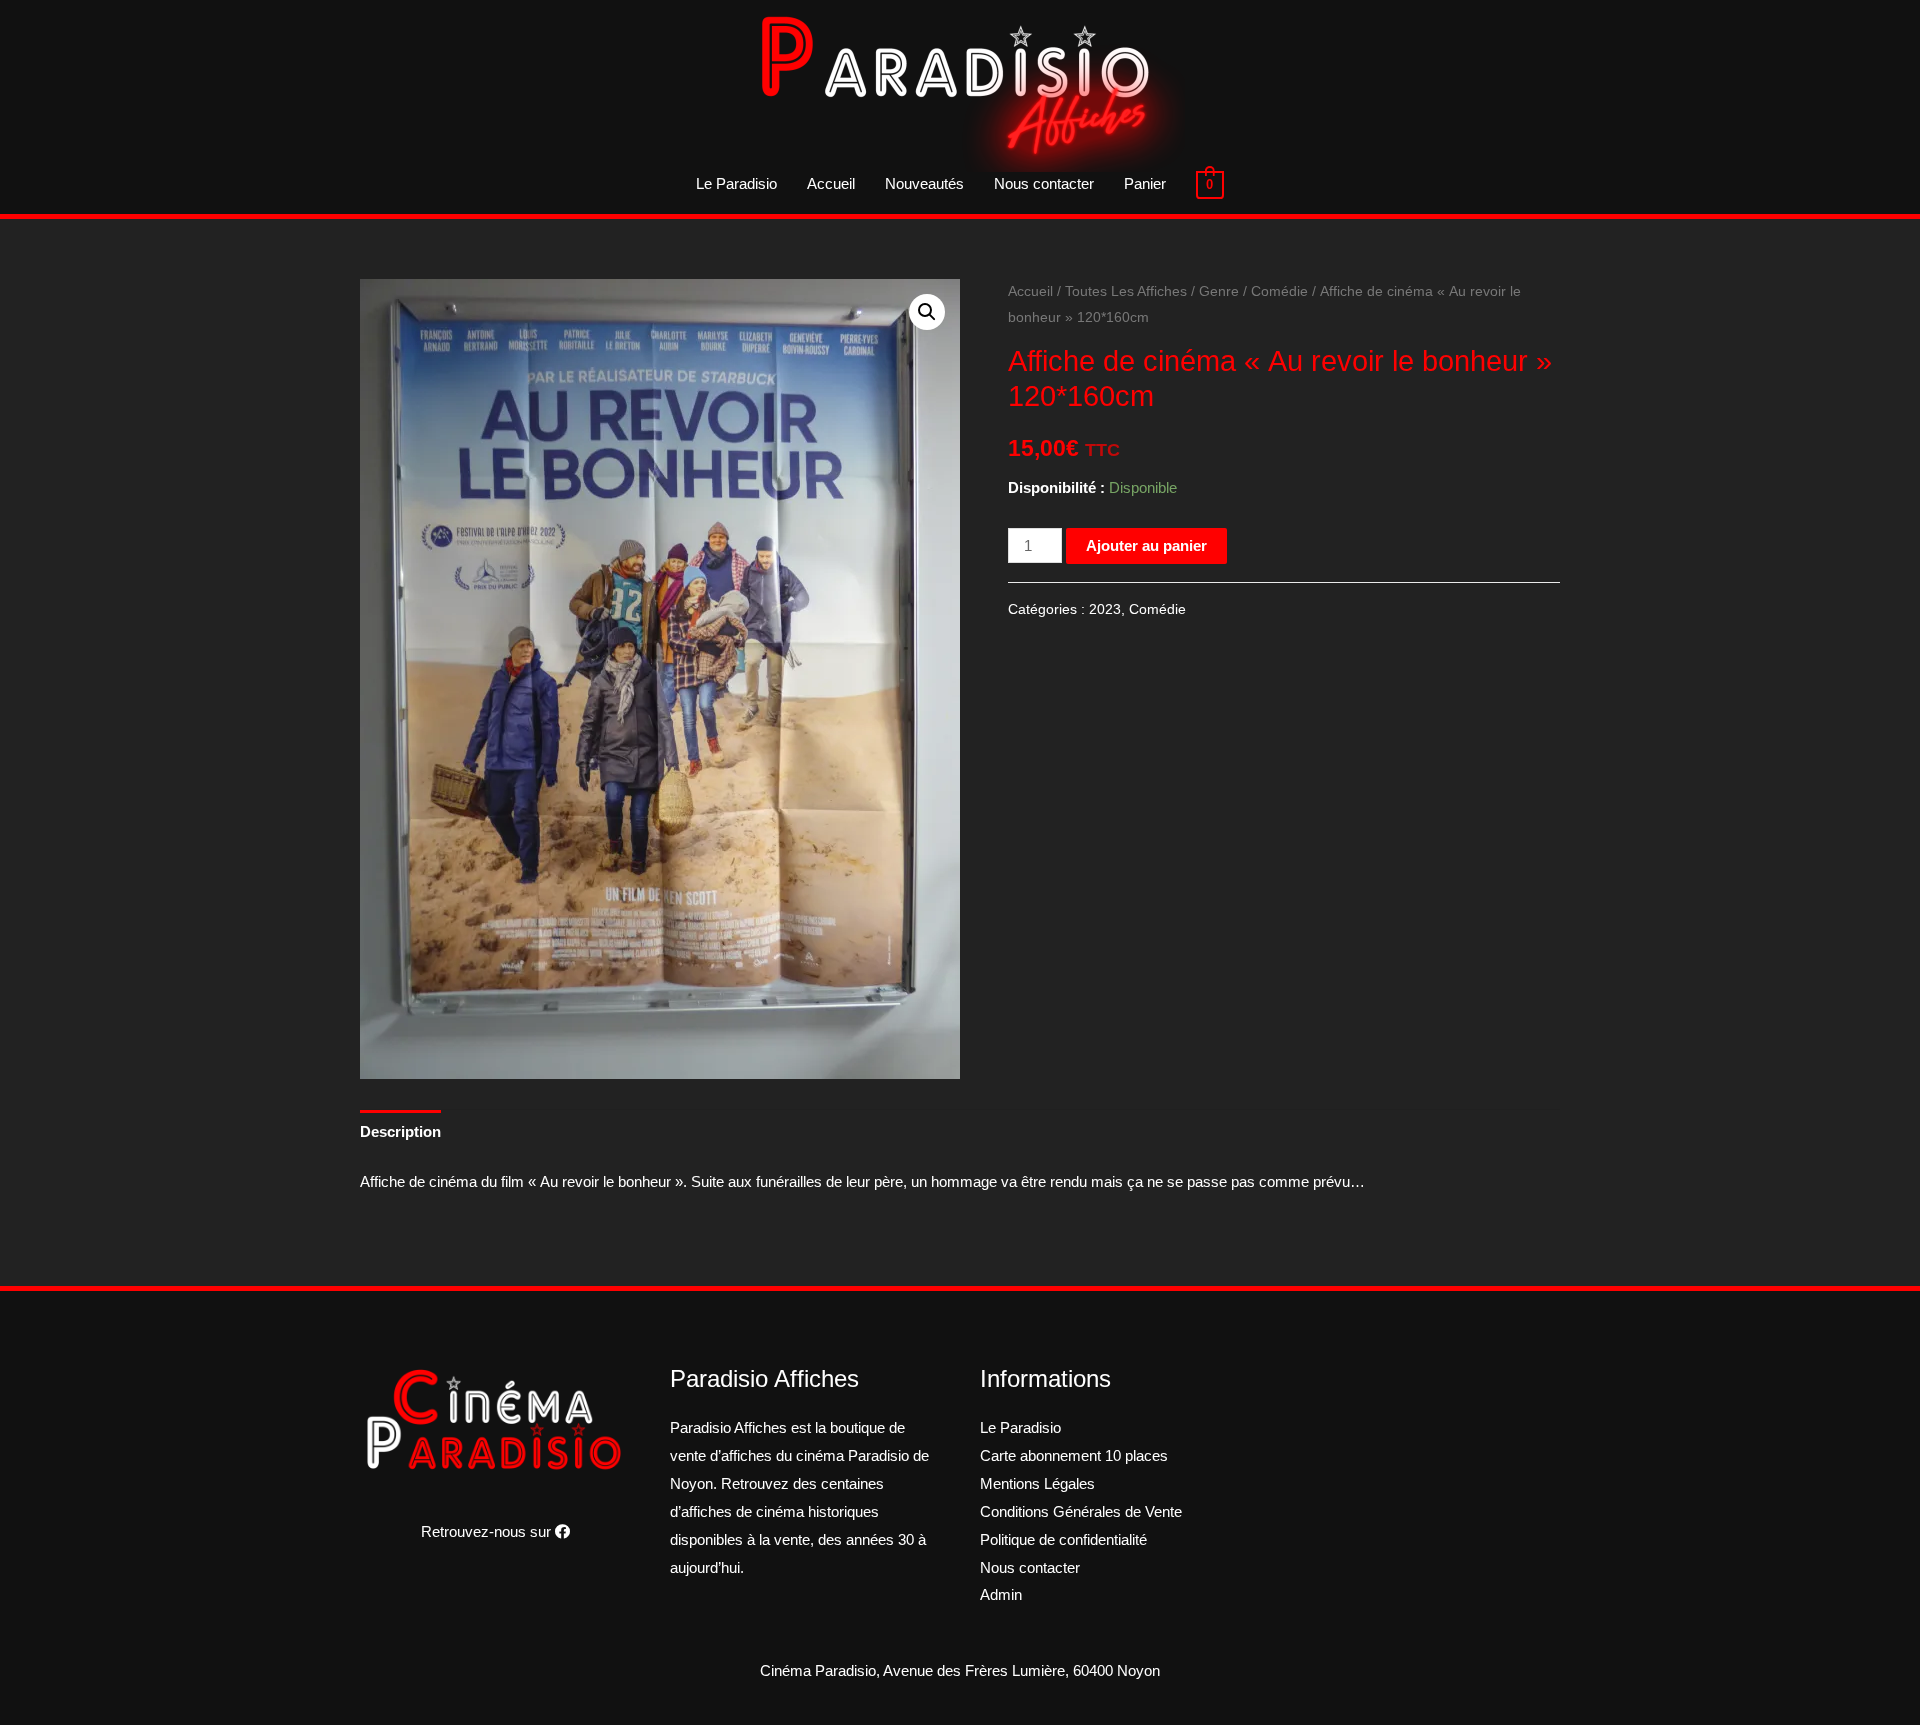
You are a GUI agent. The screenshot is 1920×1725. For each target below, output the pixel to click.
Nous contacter (1044, 183)
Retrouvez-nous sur (488, 1531)
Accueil (831, 183)
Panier (1145, 183)
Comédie (1279, 291)
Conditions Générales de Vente (1081, 1511)
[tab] (400, 1131)
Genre (1219, 291)
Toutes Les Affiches (1126, 291)
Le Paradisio (736, 183)
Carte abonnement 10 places (1074, 1455)
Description (400, 1131)
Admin (1001, 1594)
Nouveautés (924, 183)
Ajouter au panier (1146, 545)
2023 (1105, 609)
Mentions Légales (1037, 1483)
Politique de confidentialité (1063, 1539)
